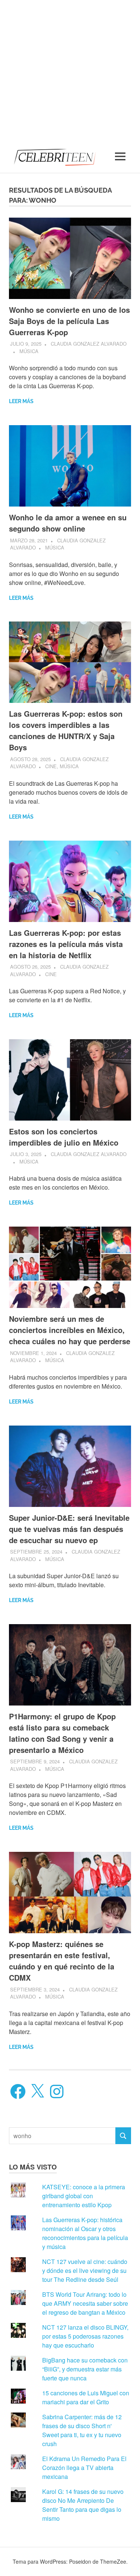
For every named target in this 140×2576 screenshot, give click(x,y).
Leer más (21, 401)
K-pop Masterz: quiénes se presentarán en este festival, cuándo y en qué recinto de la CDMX (62, 1961)
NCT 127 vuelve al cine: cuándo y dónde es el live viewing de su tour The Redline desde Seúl (85, 2270)
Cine (51, 766)
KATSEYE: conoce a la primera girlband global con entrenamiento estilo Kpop (84, 2196)
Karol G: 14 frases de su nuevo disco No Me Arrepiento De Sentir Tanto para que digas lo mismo (83, 2505)
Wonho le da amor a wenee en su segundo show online (68, 523)
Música (29, 351)
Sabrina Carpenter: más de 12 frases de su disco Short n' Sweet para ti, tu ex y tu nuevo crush (82, 2430)
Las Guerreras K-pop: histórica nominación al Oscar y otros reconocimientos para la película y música (85, 2233)
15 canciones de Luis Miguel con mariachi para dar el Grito (86, 2397)
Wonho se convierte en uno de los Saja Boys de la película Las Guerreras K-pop (69, 321)
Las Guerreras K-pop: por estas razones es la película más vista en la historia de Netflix (66, 944)
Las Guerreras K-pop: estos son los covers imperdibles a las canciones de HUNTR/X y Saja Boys (66, 730)
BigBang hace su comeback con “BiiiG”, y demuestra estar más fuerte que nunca (85, 2369)
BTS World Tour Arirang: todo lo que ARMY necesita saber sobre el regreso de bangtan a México (85, 2303)
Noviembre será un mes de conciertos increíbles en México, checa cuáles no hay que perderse (70, 1330)
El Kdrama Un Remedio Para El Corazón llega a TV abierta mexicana (84, 2468)
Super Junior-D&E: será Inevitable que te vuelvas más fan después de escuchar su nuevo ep (69, 1529)
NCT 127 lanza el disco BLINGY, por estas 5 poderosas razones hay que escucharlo (85, 2336)
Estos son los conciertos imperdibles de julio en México (64, 1137)
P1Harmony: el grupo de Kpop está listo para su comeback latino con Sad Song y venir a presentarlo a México (62, 1733)
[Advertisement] (70, 70)
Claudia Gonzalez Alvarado (89, 344)
